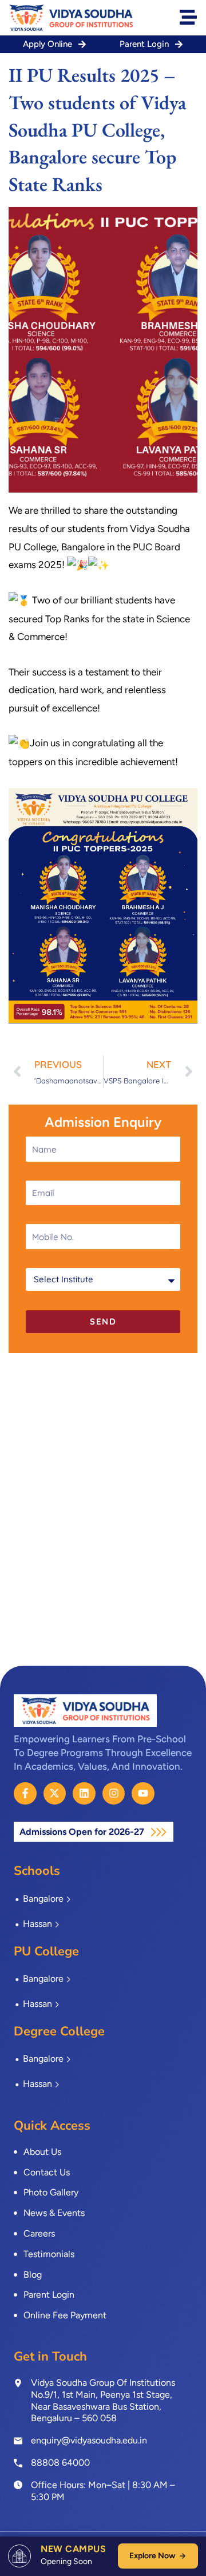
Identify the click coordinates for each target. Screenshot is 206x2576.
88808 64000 (60, 2463)
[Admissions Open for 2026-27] (159, 1832)
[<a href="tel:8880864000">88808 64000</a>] (18, 2462)
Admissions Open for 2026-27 (83, 1832)
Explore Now (152, 2556)
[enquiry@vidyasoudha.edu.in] (18, 2441)
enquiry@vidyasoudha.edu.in (89, 2440)
